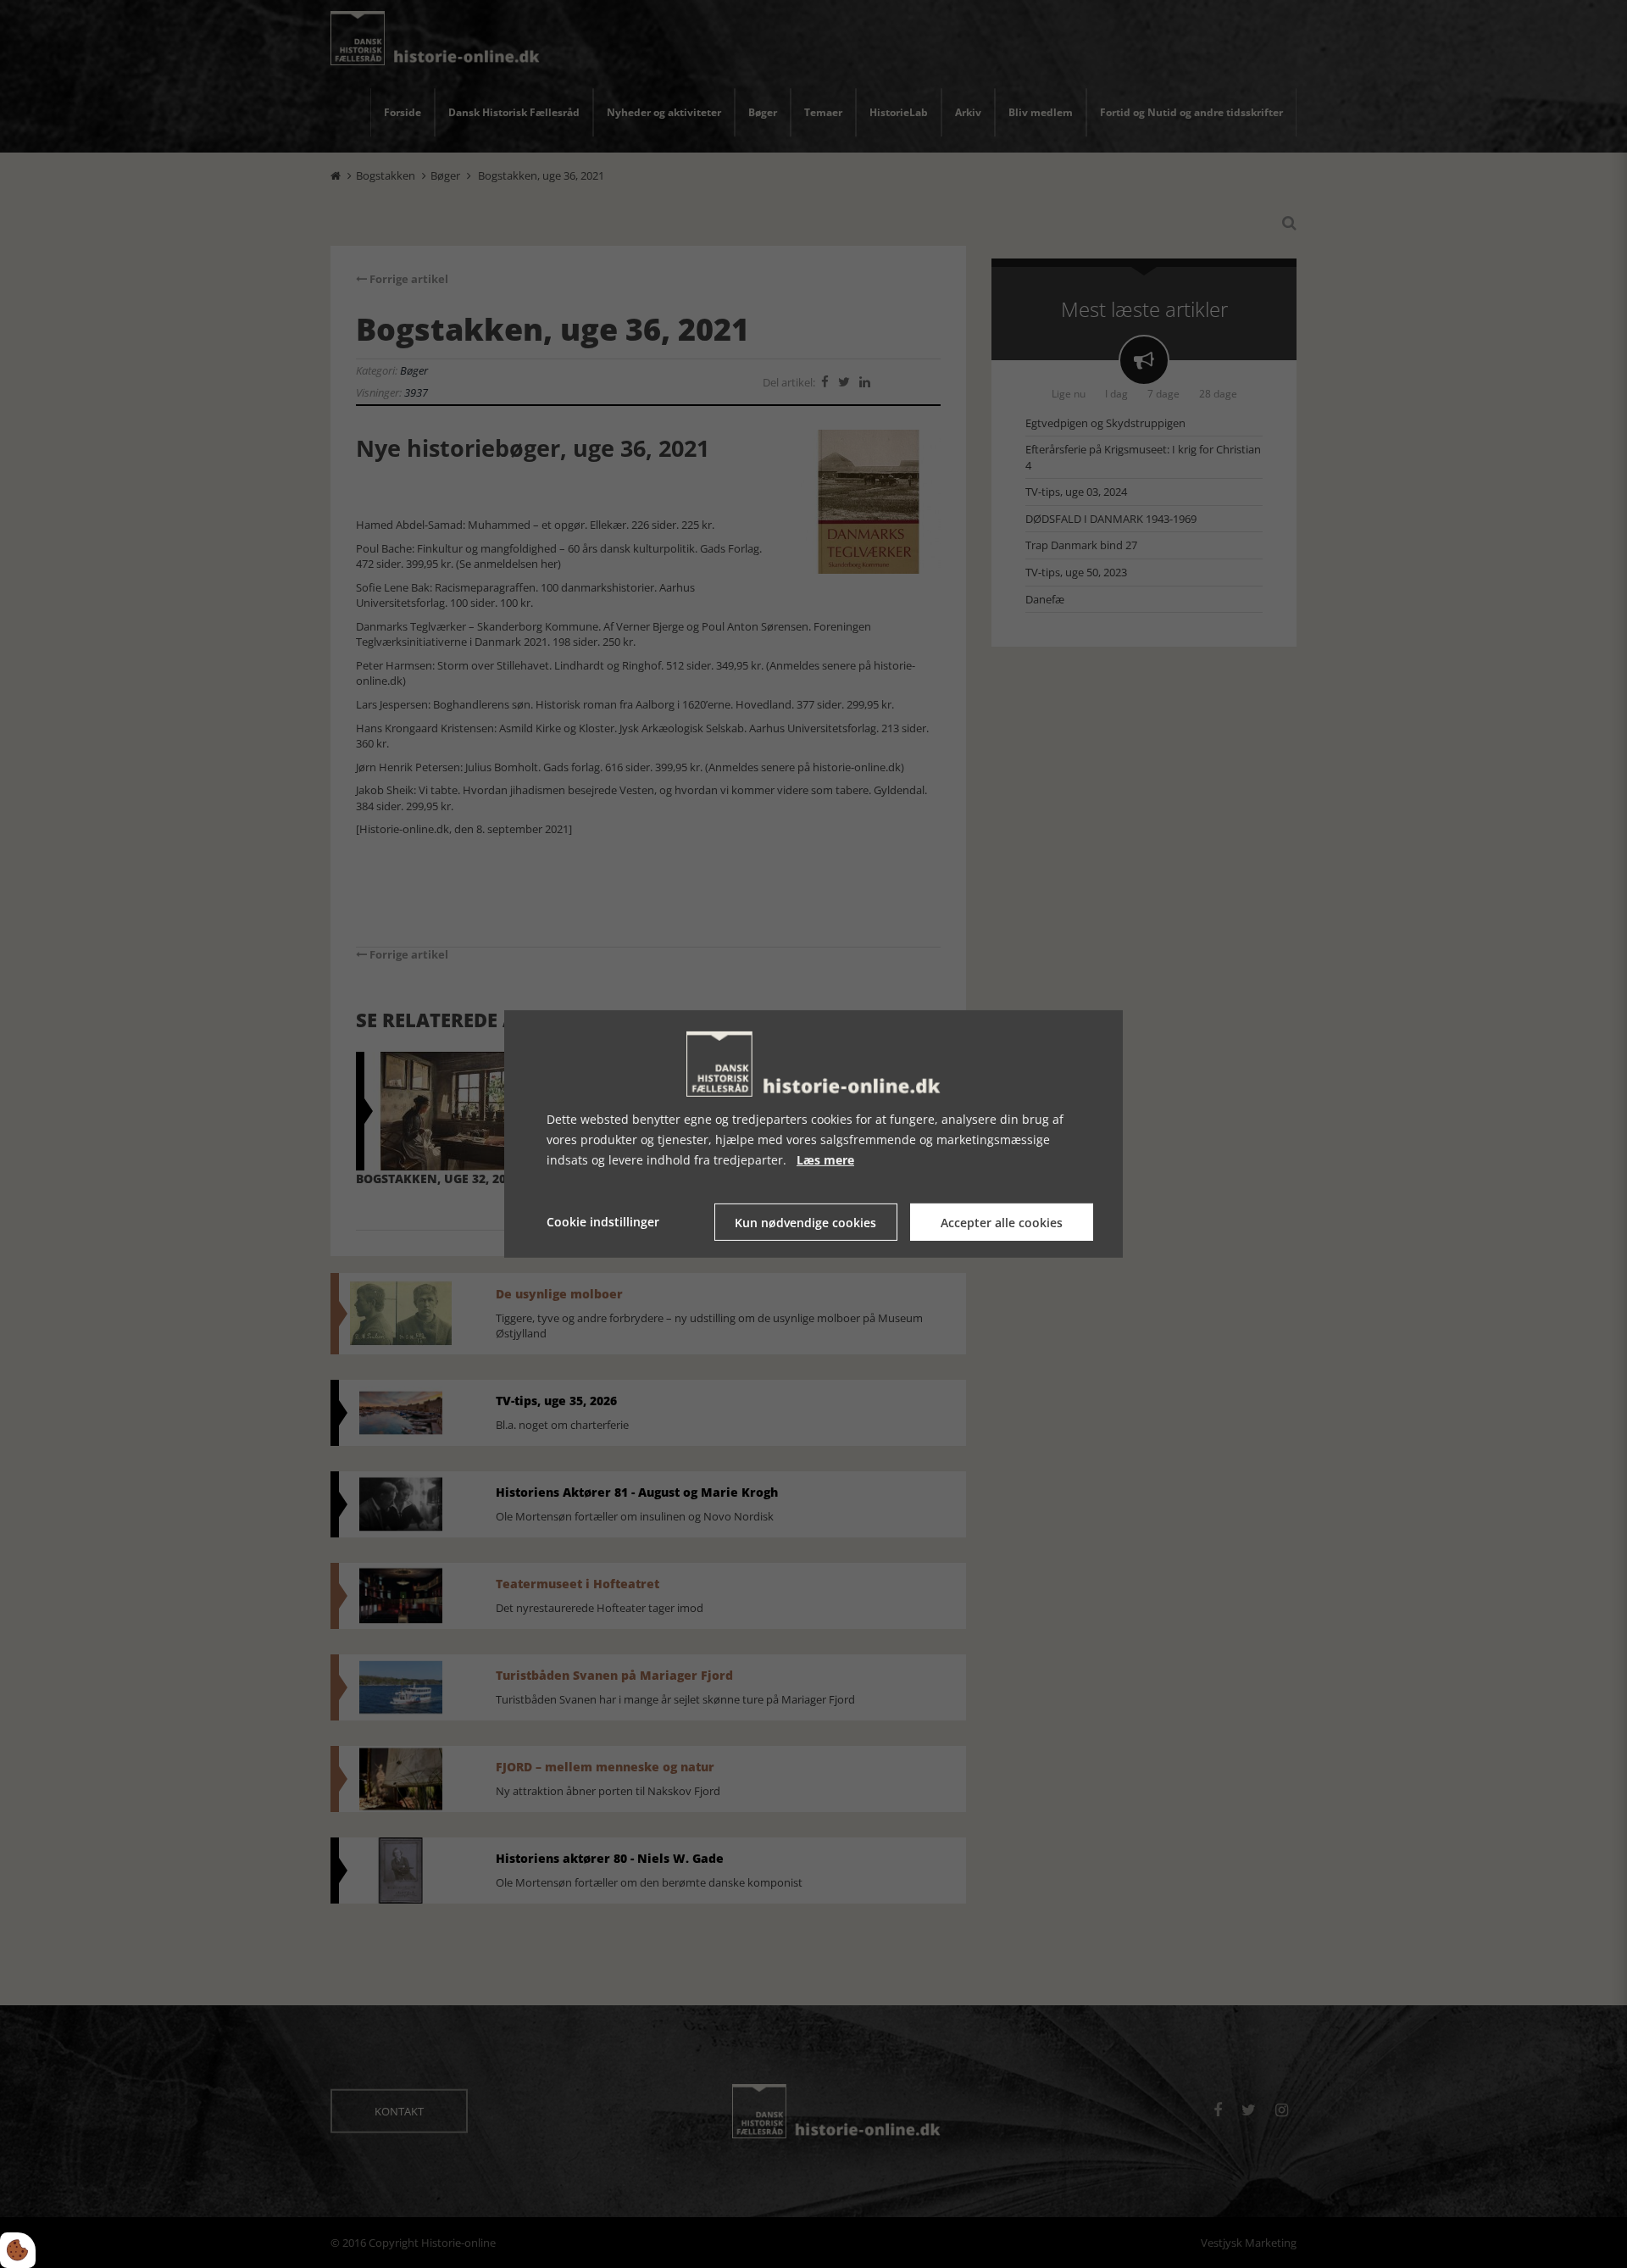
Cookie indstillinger (603, 1222)
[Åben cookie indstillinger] (18, 2250)
